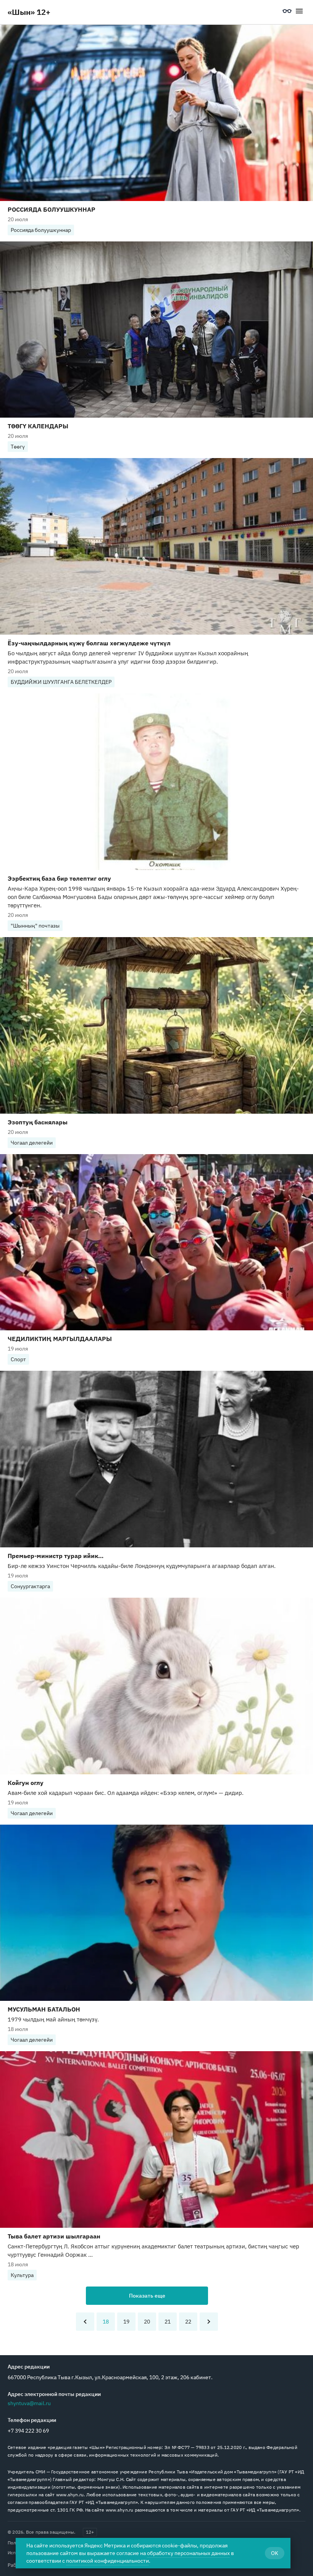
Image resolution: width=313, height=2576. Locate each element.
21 (168, 2322)
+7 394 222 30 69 (28, 2431)
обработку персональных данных (188, 2553)
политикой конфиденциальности (107, 2561)
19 (126, 2322)
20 (147, 2322)
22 (188, 2322)
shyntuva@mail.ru (29, 2403)
